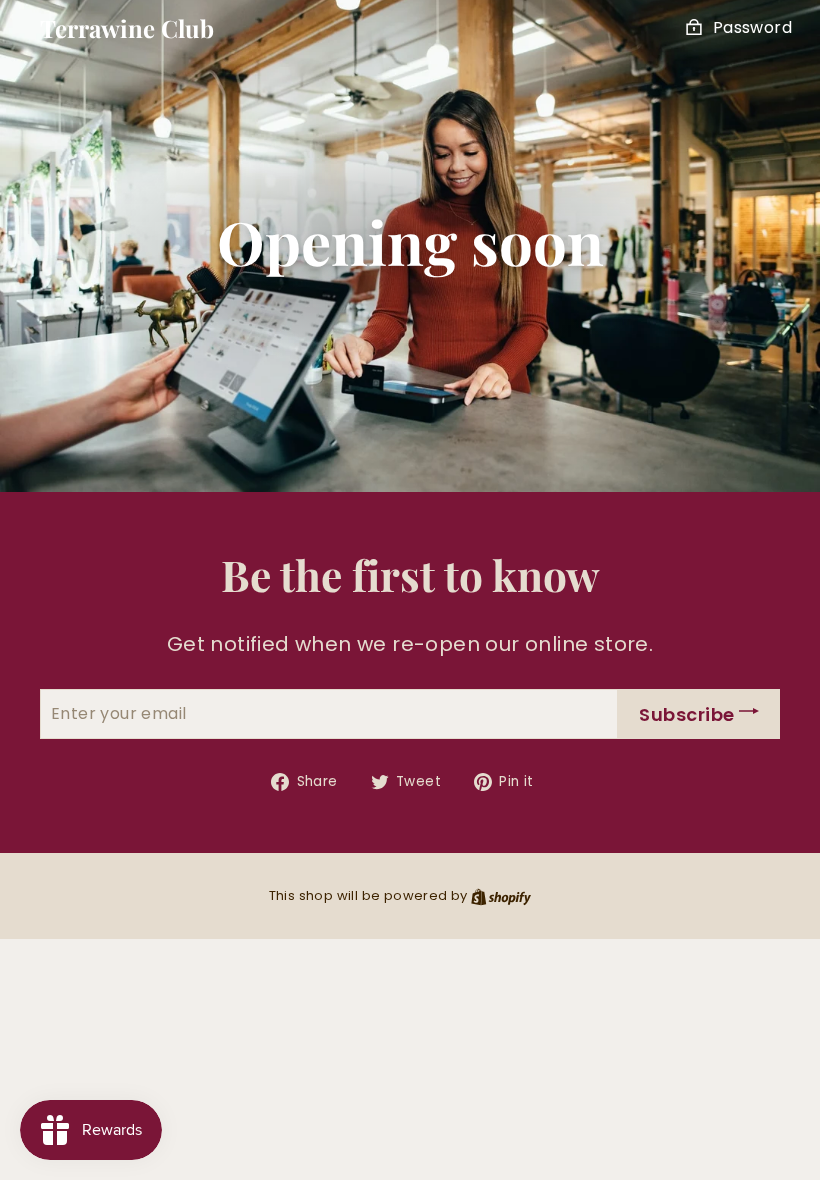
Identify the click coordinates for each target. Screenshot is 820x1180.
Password (752, 27)
